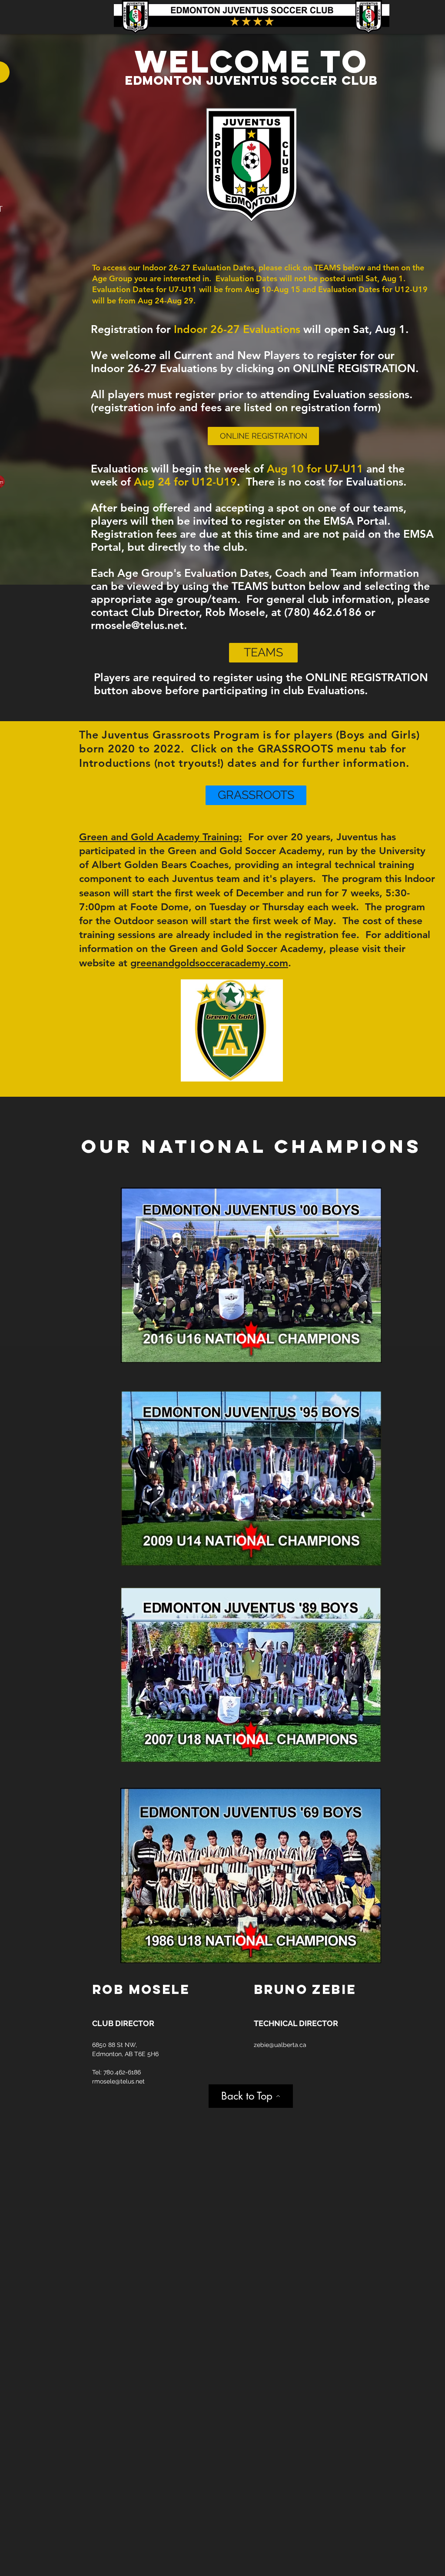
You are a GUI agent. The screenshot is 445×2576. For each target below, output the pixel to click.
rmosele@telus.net (137, 625)
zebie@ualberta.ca (280, 2045)
